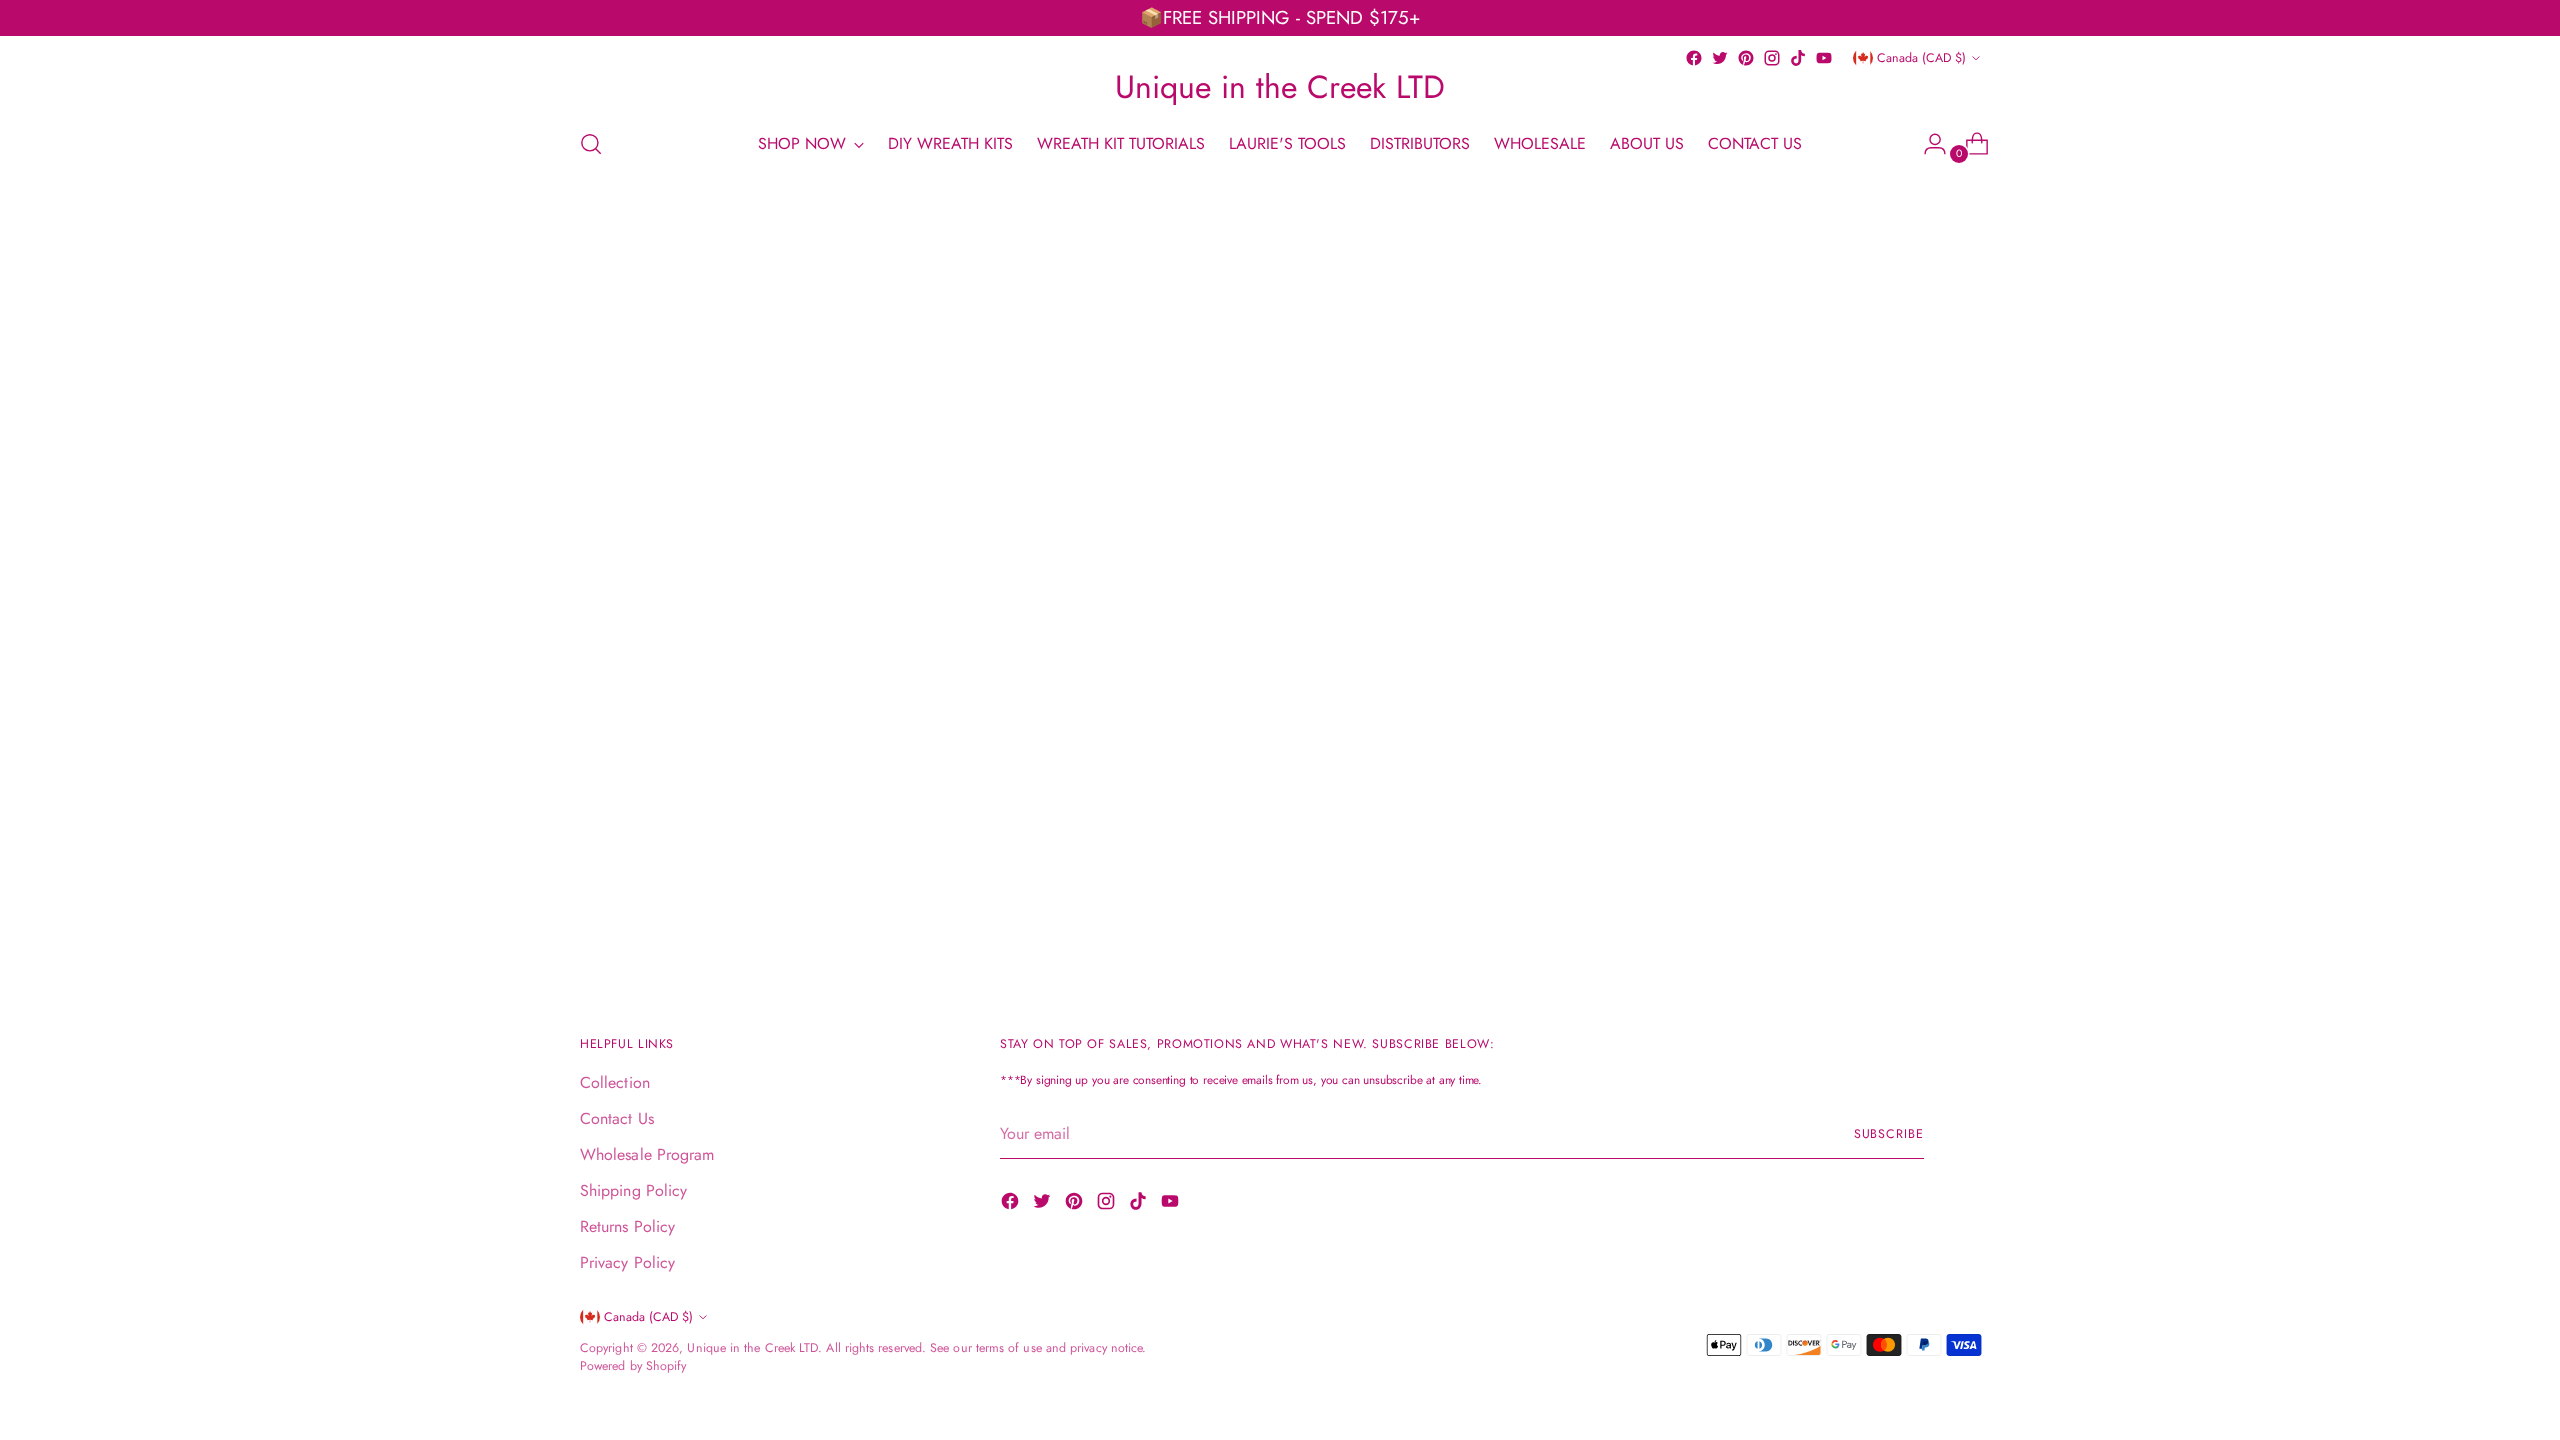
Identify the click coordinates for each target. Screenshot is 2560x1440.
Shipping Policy (633, 1190)
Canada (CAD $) (1921, 58)
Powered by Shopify (633, 1366)
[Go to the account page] (1927, 144)
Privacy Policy (627, 1262)
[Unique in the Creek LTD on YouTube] (1824, 58)
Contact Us (617, 1118)
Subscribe (1889, 1134)
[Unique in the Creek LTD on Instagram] (1772, 58)
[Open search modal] (591, 144)
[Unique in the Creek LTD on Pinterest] (1746, 58)
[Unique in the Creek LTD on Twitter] (1720, 58)
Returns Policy (627, 1226)
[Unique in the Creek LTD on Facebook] (1694, 58)
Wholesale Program (647, 1154)
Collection (615, 1082)
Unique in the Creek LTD (752, 1348)
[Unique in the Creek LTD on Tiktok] (1798, 58)
